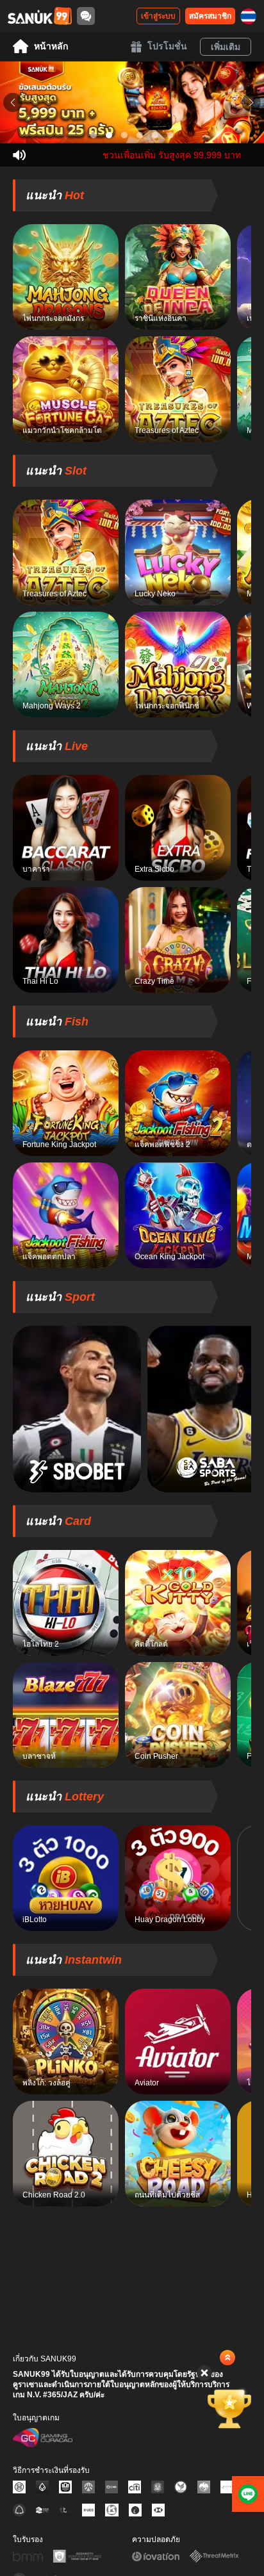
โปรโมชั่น (167, 46)
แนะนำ (55, 195)
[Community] (86, 16)
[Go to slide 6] (170, 135)
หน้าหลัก (51, 46)
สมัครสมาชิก (210, 16)
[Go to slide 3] (124, 135)
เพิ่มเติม (226, 47)
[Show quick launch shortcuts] (227, 2358)
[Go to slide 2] (109, 135)
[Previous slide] (13, 102)
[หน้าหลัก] (40, 16)
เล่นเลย (66, 277)
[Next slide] (251, 102)
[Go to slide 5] (155, 135)
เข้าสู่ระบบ (158, 16)
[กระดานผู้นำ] (229, 2408)
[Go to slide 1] (94, 135)
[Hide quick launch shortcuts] (204, 2373)
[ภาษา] (248, 16)
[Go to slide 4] (140, 135)
